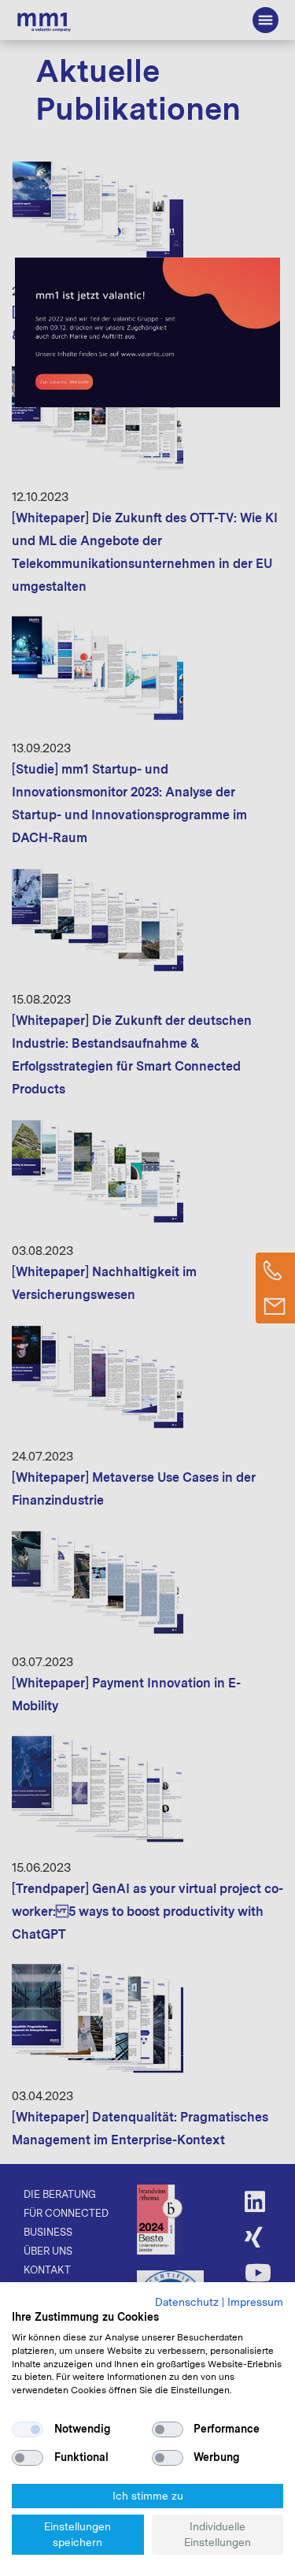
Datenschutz (187, 2302)
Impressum (255, 2302)
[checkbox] (28, 2429)
